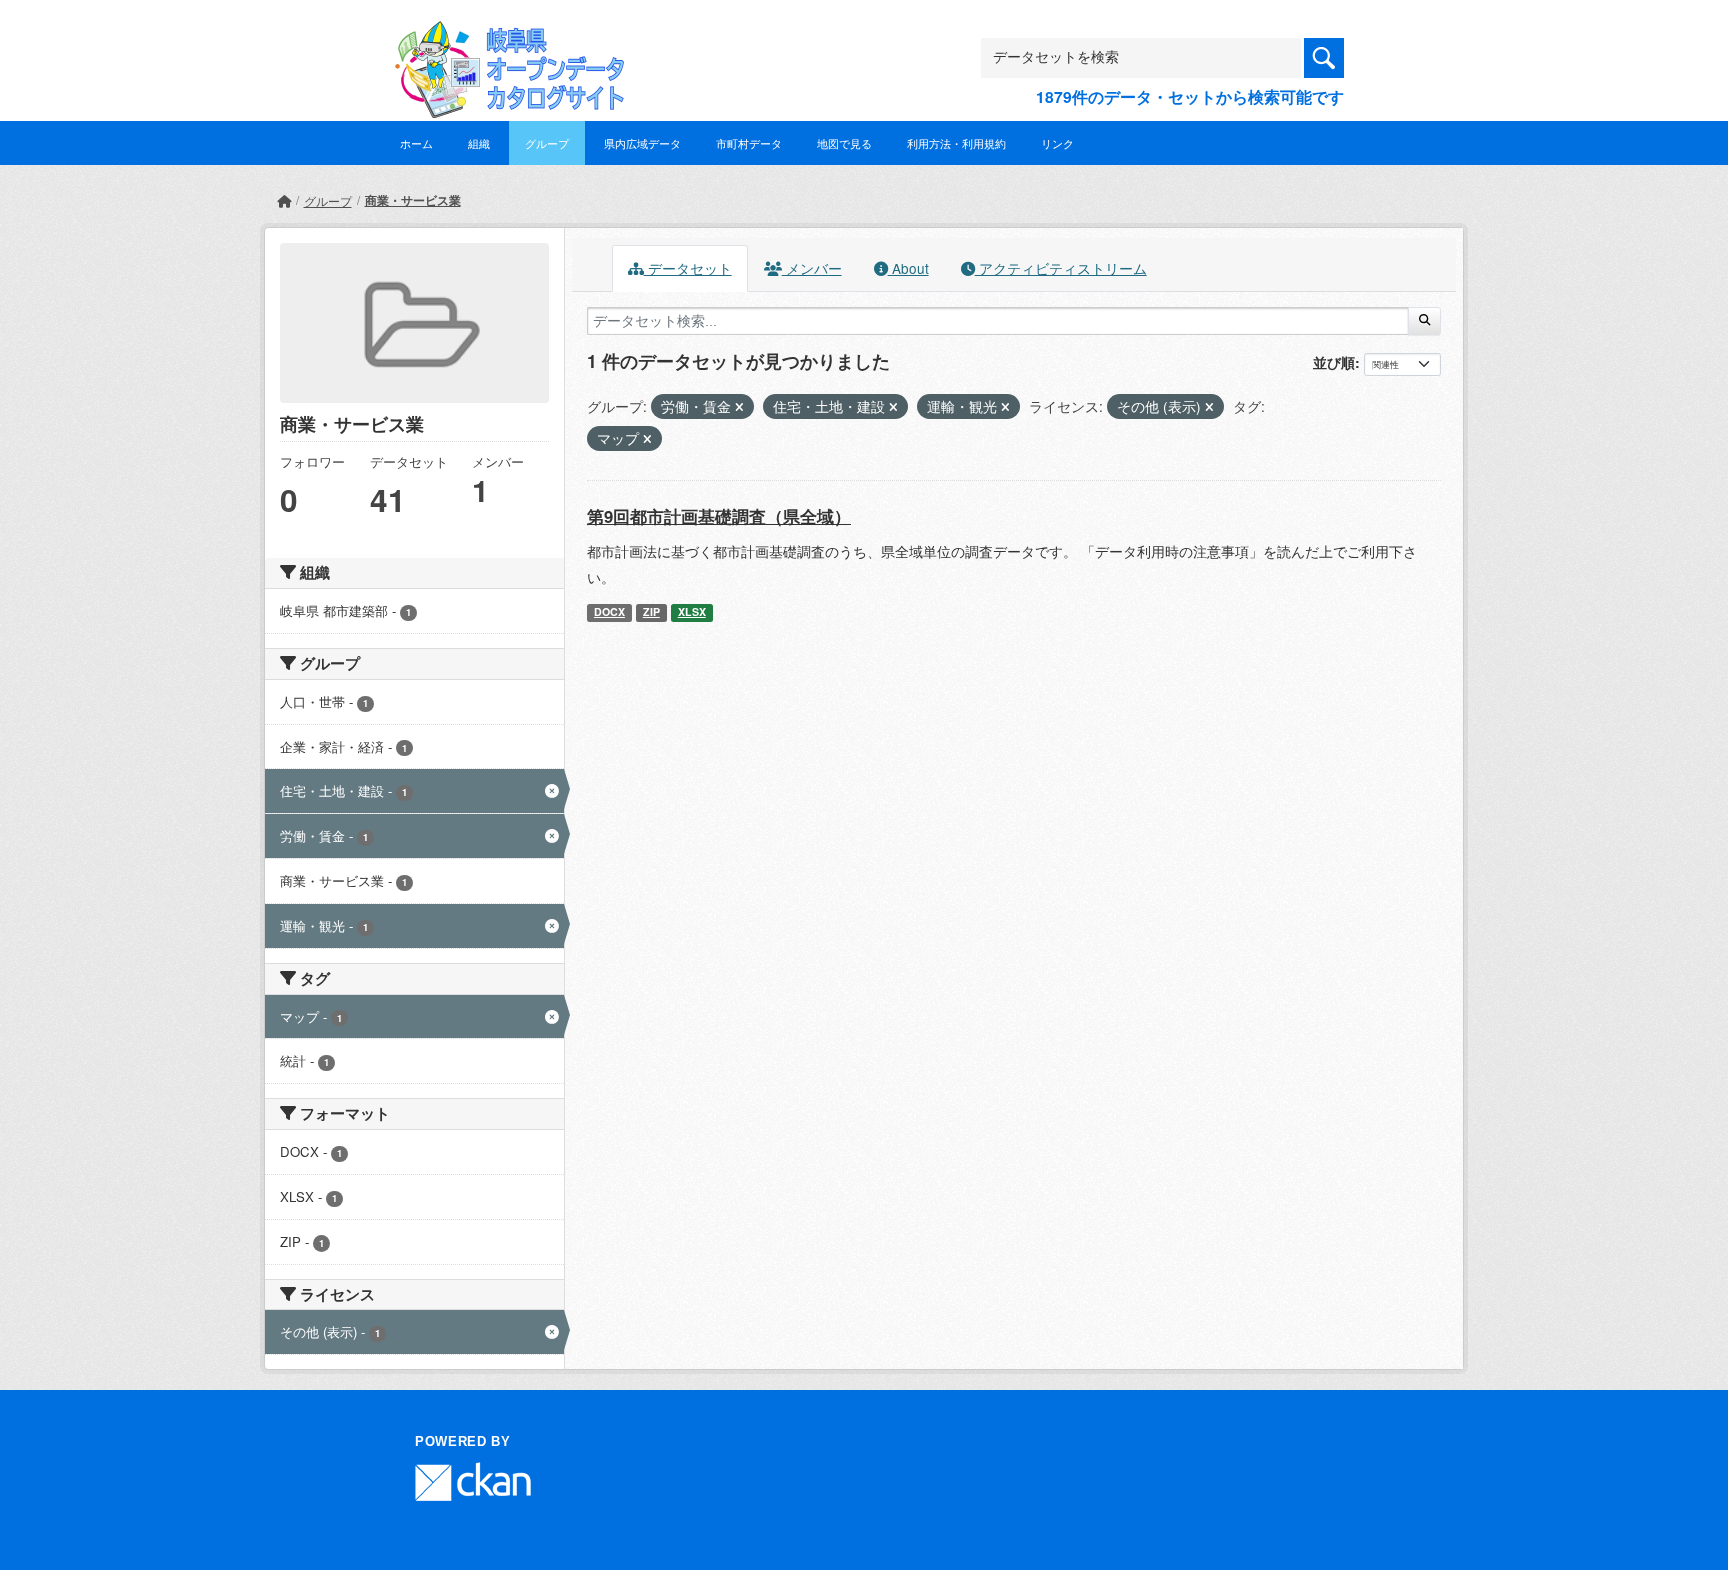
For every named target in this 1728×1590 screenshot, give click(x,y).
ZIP (651, 611)
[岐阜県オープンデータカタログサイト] (504, 36)
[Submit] (1424, 321)
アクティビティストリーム (1061, 268)
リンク (1057, 143)
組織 (479, 143)
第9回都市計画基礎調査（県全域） (719, 516)
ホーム (416, 143)
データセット (688, 268)
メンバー (812, 268)
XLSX (692, 611)
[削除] (739, 407)
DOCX (609, 611)
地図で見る (844, 143)
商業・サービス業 (413, 200)
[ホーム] (284, 200)
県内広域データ (642, 143)
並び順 (1334, 362)
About (908, 268)
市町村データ (749, 143)
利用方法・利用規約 (956, 143)
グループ (547, 143)
